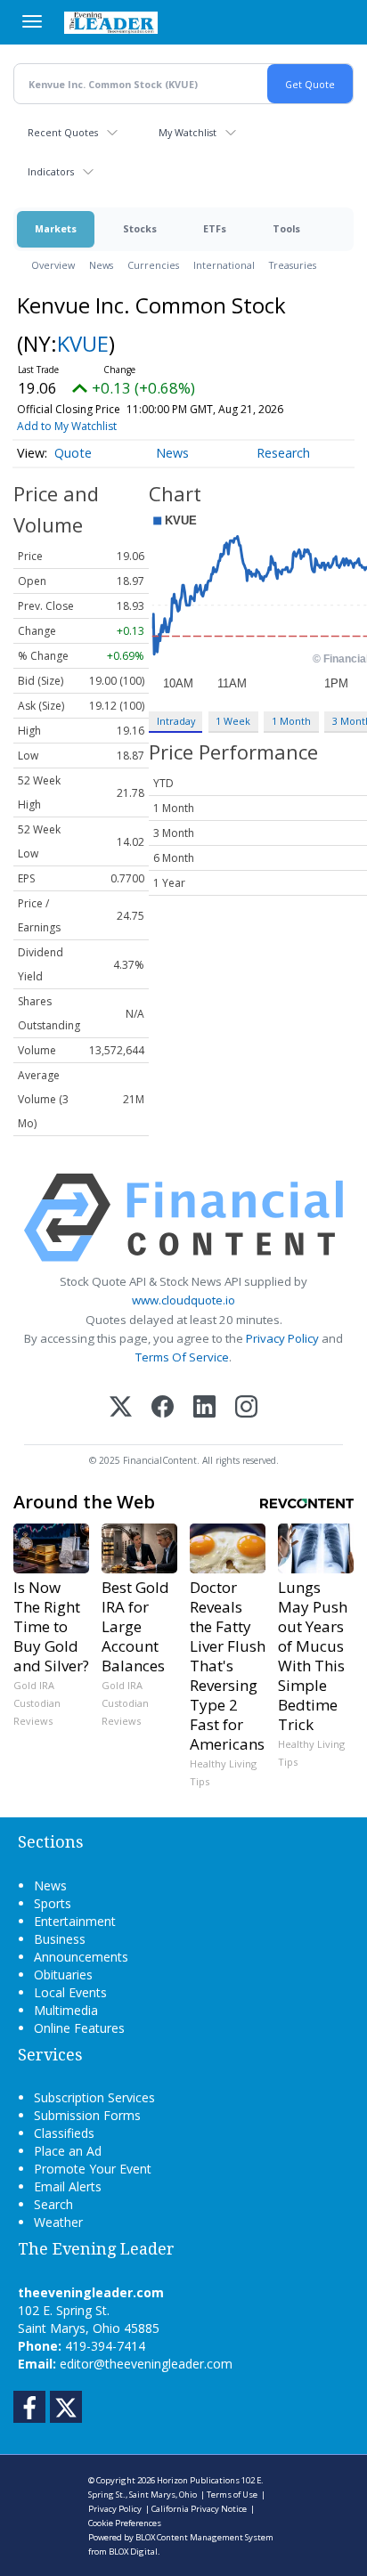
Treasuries (293, 265)
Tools (286, 228)
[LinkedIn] (204, 1408)
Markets (56, 228)
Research (283, 453)
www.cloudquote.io (183, 1300)
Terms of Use (232, 2495)
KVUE (83, 343)
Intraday (176, 721)
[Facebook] (163, 1408)
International (224, 265)
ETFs (215, 228)
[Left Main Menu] (32, 21)
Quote (73, 453)
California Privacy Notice (199, 2509)
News (101, 265)
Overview (53, 265)
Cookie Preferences (125, 2523)
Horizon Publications (198, 2480)
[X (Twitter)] (121, 1408)
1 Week (233, 721)
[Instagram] (246, 1408)
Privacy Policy (282, 1338)
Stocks (140, 228)
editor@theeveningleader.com (146, 2364)
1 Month (291, 721)
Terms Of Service (182, 1357)
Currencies (153, 265)
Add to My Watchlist (67, 426)
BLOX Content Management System (204, 2537)
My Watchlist (188, 132)
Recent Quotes (63, 132)
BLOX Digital (133, 2552)
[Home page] (111, 22)
